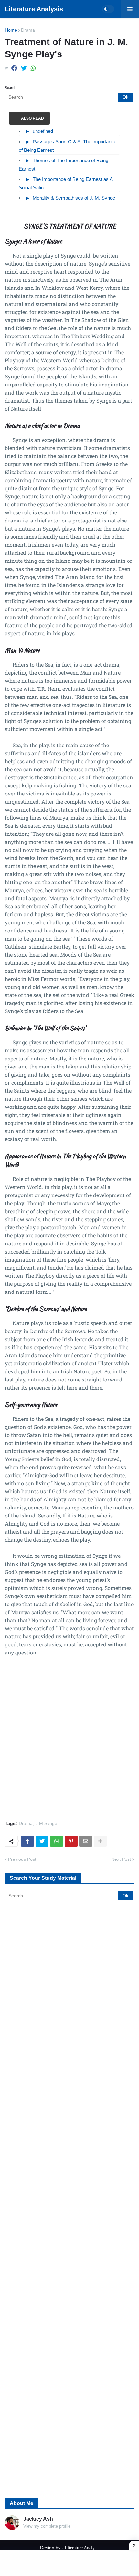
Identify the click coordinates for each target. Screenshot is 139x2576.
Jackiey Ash (38, 2519)
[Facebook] (14, 68)
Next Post (121, 1859)
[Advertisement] (69, 1742)
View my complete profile (47, 2526)
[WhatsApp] (33, 68)
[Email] (86, 1841)
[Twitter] (24, 68)
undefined (43, 131)
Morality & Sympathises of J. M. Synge (74, 198)
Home (11, 30)
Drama (28, 30)
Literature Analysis (34, 9)
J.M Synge (46, 1824)
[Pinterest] (71, 1841)
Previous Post (22, 1859)
